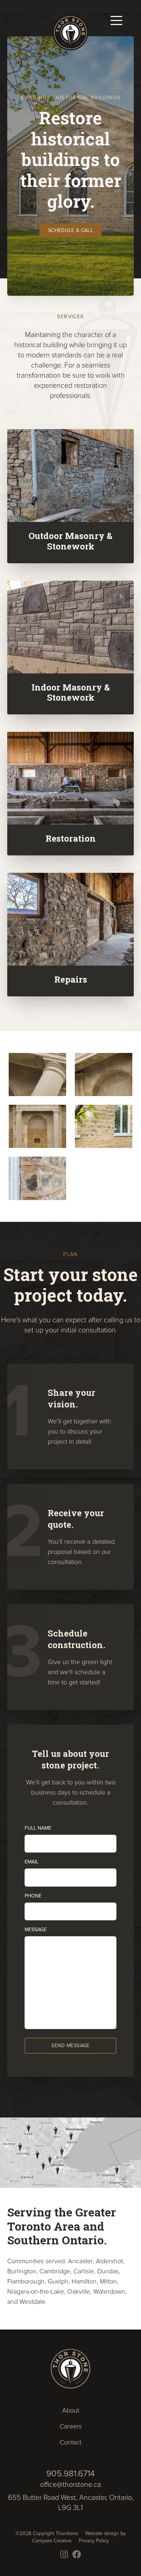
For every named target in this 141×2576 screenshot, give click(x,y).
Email (31, 1862)
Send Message (70, 2046)
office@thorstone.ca (70, 2484)
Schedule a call (70, 230)
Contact (70, 2442)
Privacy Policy (94, 2540)
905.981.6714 (70, 2473)
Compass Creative (52, 2540)
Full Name (38, 1828)
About (71, 2410)
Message (36, 1930)
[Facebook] (77, 2554)
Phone (33, 1896)
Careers (71, 2426)
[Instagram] (64, 2554)
